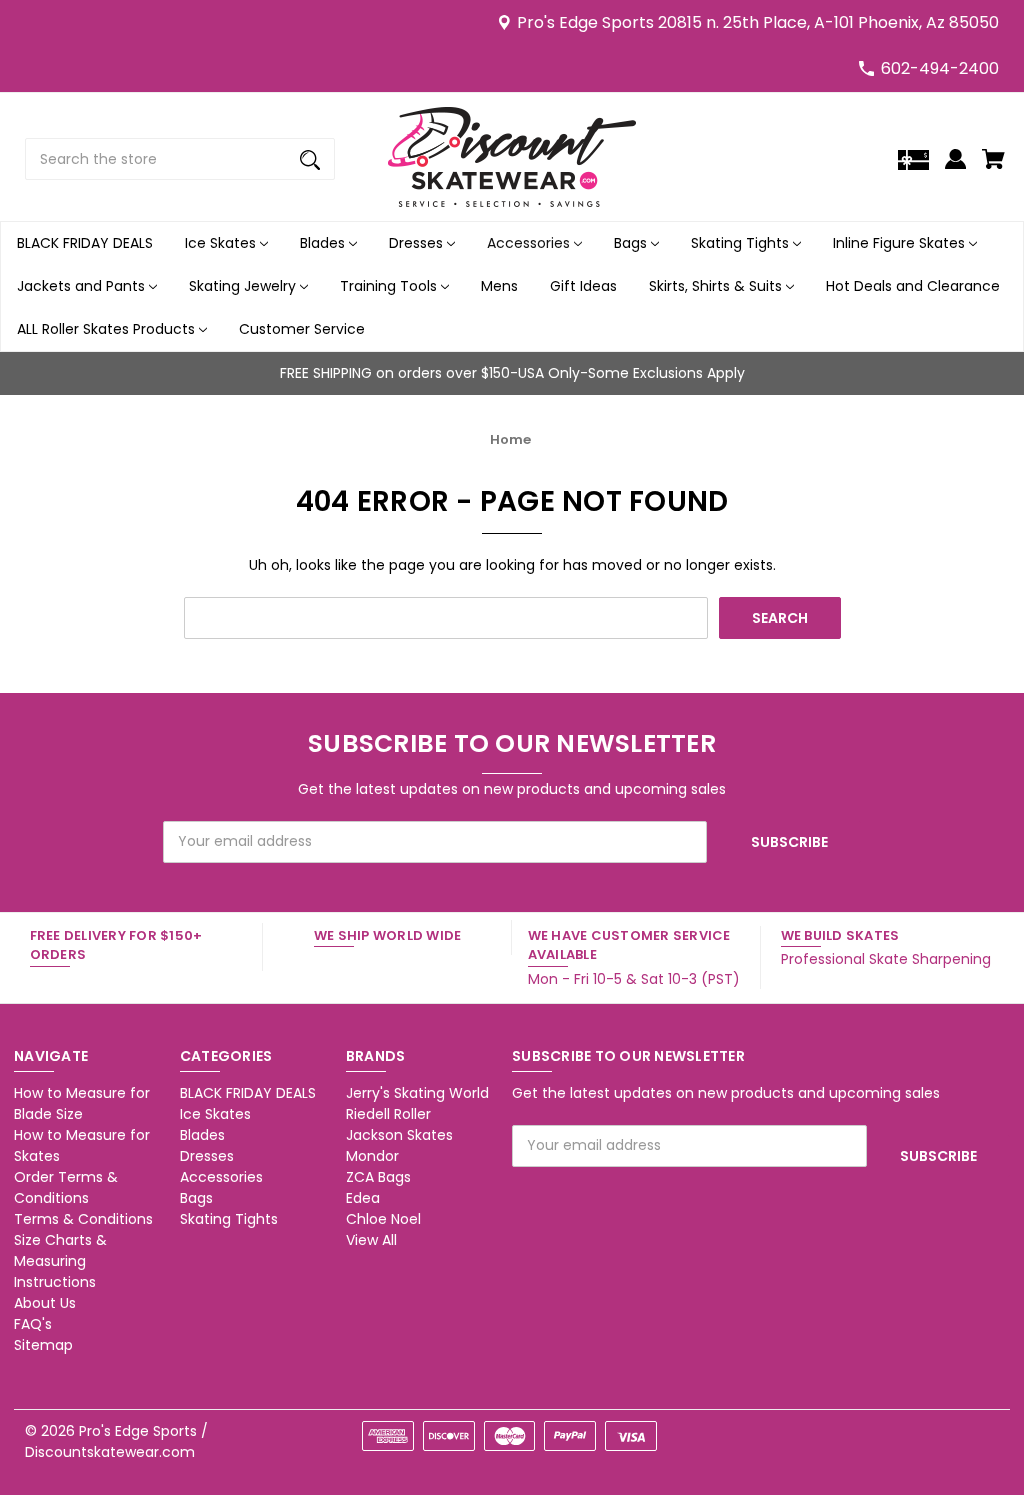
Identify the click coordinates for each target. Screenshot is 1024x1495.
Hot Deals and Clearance (913, 286)
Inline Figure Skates (901, 243)
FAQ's (33, 1324)
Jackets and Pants (83, 286)
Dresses (418, 243)
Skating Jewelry (244, 286)
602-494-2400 (940, 68)
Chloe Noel (383, 1219)
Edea (363, 1198)
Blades (324, 243)
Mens (499, 286)
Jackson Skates (399, 1135)
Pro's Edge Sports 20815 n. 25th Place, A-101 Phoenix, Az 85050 (758, 22)
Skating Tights (742, 243)
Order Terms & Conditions (66, 1187)
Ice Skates (222, 243)
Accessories (530, 243)
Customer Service (302, 329)
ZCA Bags (378, 1177)
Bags (632, 243)
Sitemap (43, 1345)
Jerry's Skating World (417, 1093)
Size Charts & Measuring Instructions (60, 1261)
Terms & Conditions (83, 1219)
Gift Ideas (583, 286)
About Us (45, 1303)
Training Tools (390, 286)
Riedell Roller (388, 1114)
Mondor (372, 1156)
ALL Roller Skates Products (108, 329)
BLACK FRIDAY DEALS (85, 243)
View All (371, 1240)
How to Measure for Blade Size (82, 1103)
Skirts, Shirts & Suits (717, 286)
